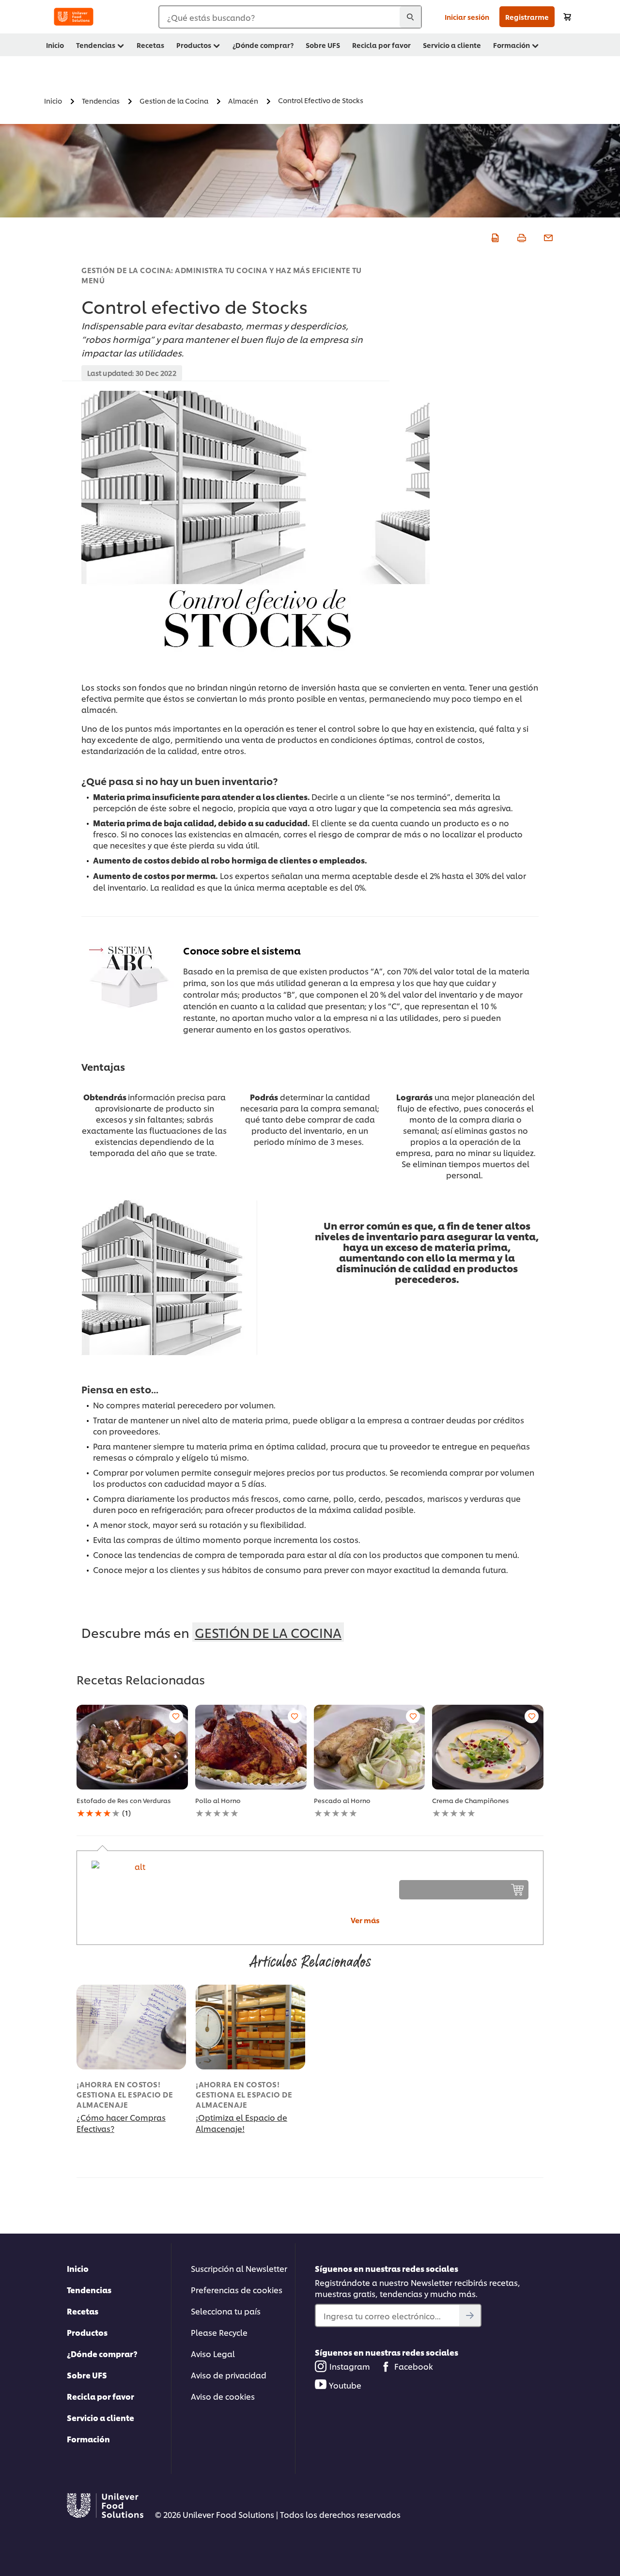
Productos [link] (194, 45)
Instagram (350, 2366)
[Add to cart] (567, 17)
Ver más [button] (365, 1920)
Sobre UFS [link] (323, 45)
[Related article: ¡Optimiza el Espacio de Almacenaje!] (250, 2027)
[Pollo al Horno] (251, 1747)
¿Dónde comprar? (102, 2353)
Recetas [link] (150, 45)
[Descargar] (494, 236)
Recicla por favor (101, 2396)
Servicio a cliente (101, 2417)
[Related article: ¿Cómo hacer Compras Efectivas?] (131, 2027)
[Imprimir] (520, 236)
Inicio (78, 2268)
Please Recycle (219, 2332)
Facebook (414, 2366)
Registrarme (527, 17)
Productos (87, 2332)
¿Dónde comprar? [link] (263, 45)
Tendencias (89, 2290)
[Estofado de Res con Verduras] (132, 1747)
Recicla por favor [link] (381, 45)
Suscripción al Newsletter (239, 2268)
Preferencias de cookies (237, 2290)
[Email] (547, 236)
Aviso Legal (213, 2353)
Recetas (83, 2311)
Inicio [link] (55, 45)
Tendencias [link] (96, 45)
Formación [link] (511, 45)
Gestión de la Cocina (268, 1632)
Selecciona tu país (226, 2311)
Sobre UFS (87, 2375)
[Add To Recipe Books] (176, 1716)
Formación (88, 2439)
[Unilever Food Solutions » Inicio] (74, 17)
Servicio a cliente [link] (452, 45)
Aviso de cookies (223, 2396)
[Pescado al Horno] (370, 1747)
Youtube (345, 2385)
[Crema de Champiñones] (488, 1747)
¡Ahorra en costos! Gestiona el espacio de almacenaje (125, 2094)
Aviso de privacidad (229, 2375)
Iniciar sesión (467, 17)
